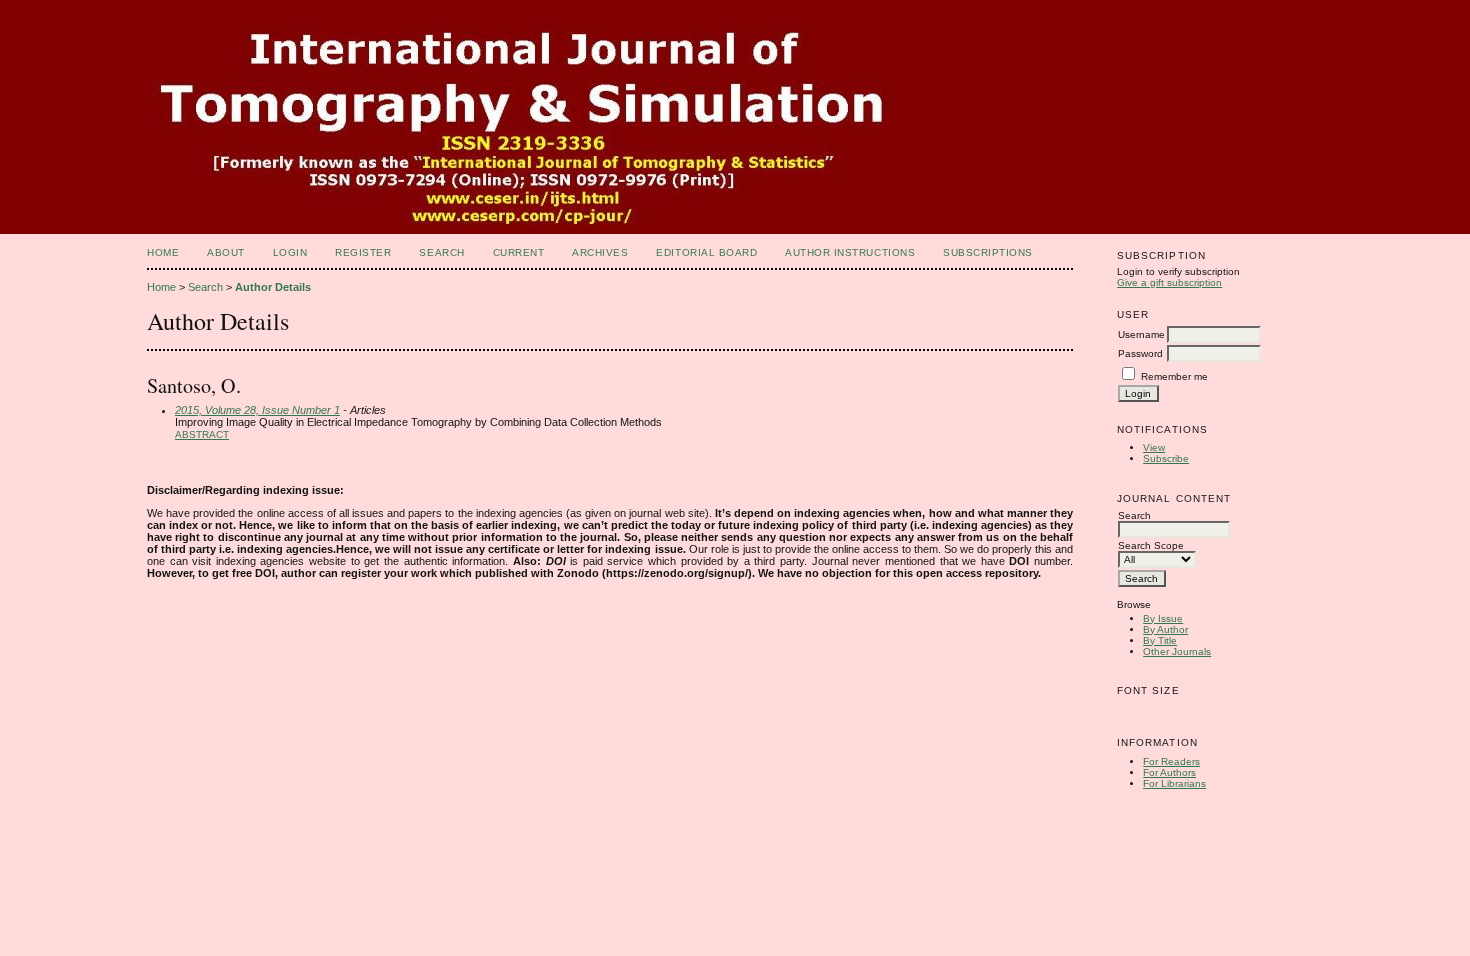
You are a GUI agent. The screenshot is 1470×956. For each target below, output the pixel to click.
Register (363, 252)
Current (519, 252)
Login (290, 252)
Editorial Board (706, 252)
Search (441, 252)
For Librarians (1174, 783)
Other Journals (1177, 651)
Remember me (1174, 376)
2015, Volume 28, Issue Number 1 (257, 410)
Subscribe (1166, 458)
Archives (600, 252)
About (226, 252)
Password (1140, 353)
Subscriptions (988, 252)
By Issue (1163, 618)
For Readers (1171, 761)
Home (163, 252)
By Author (1165, 629)
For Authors (1169, 772)
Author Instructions (850, 252)
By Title (1160, 640)
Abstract (202, 434)
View (1154, 447)
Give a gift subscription (1169, 282)
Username (1141, 334)
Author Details (273, 287)
